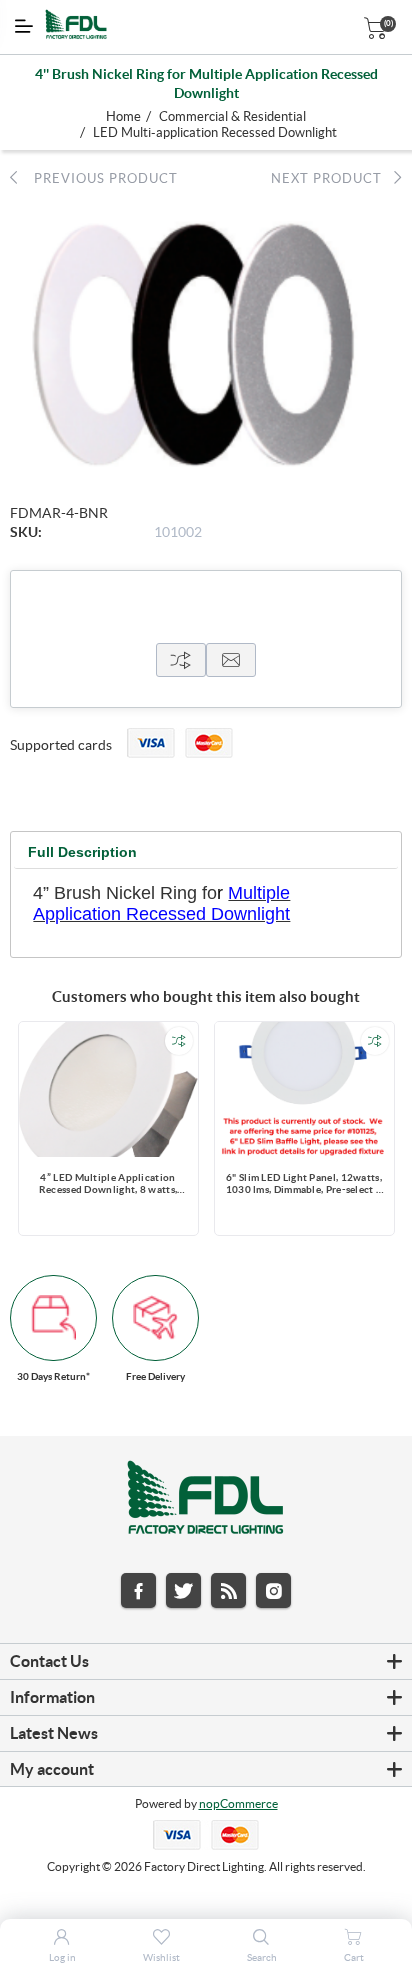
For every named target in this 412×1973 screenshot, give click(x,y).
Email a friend (231, 660)
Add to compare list (179, 1041)
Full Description (82, 852)
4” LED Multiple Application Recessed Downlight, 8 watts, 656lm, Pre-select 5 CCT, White (108, 1185)
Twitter (183, 1590)
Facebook (138, 1590)
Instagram (273, 1590)
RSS (228, 1590)
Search (262, 1957)
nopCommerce (238, 1803)
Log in (62, 1957)
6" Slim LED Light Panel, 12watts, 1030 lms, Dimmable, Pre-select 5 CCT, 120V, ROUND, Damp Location (304, 1185)
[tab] (82, 852)
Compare (181, 660)
